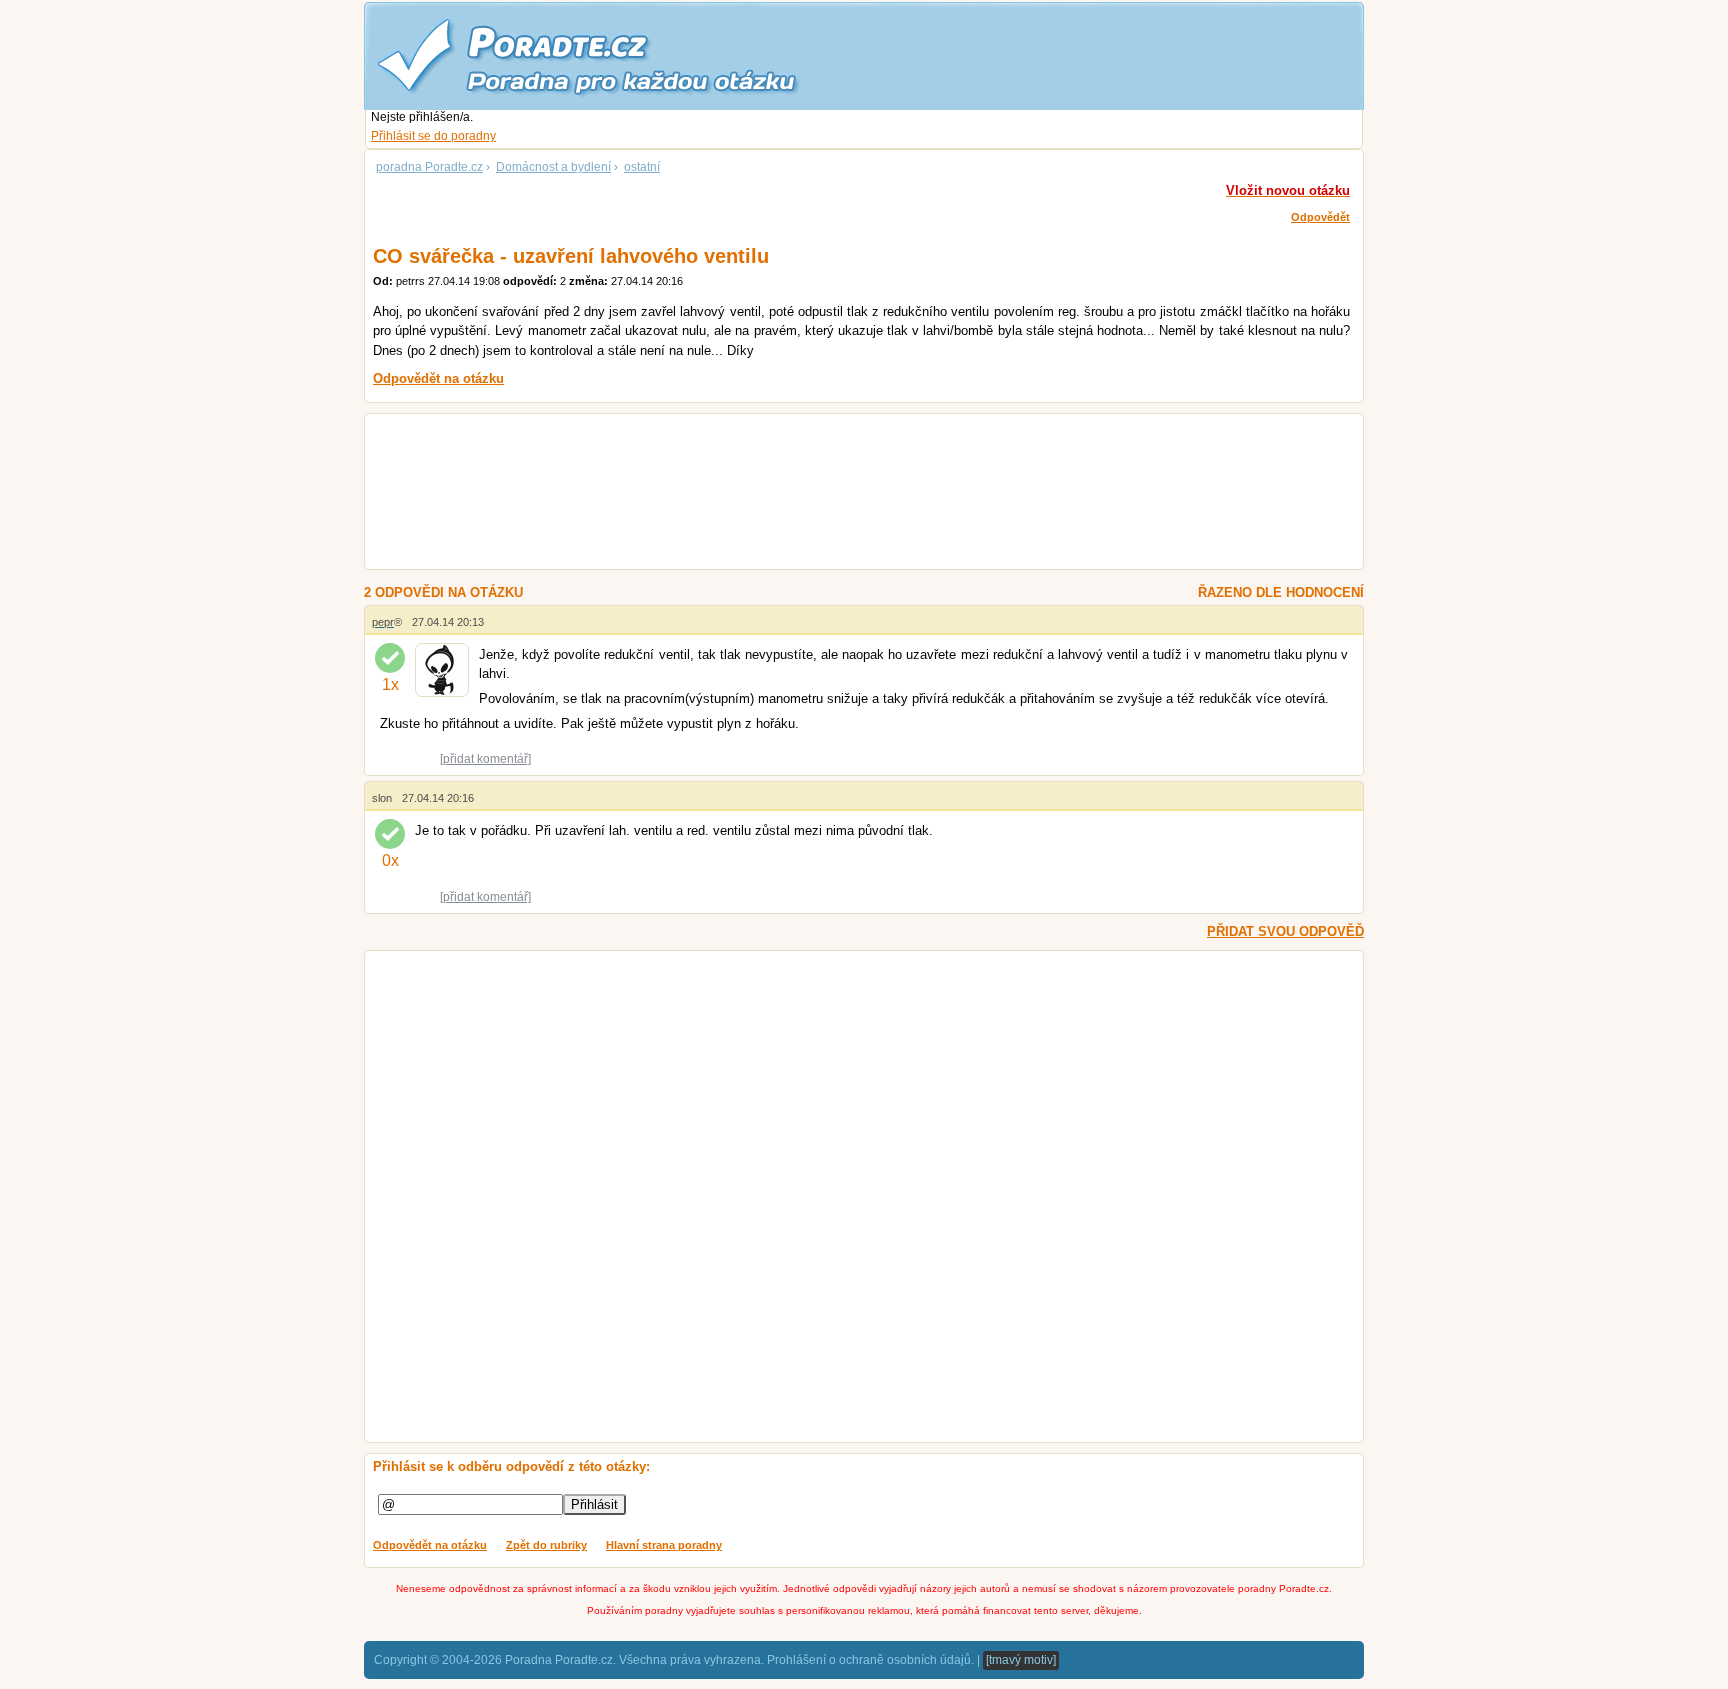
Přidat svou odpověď (1285, 931)
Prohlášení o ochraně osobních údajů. (870, 1660)
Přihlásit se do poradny (433, 136)
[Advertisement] (839, 494)
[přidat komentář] (485, 759)
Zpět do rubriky (546, 1545)
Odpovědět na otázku (430, 1545)
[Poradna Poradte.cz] (624, 55)
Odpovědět (1320, 217)
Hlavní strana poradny (664, 1545)
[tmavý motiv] (1021, 1660)
